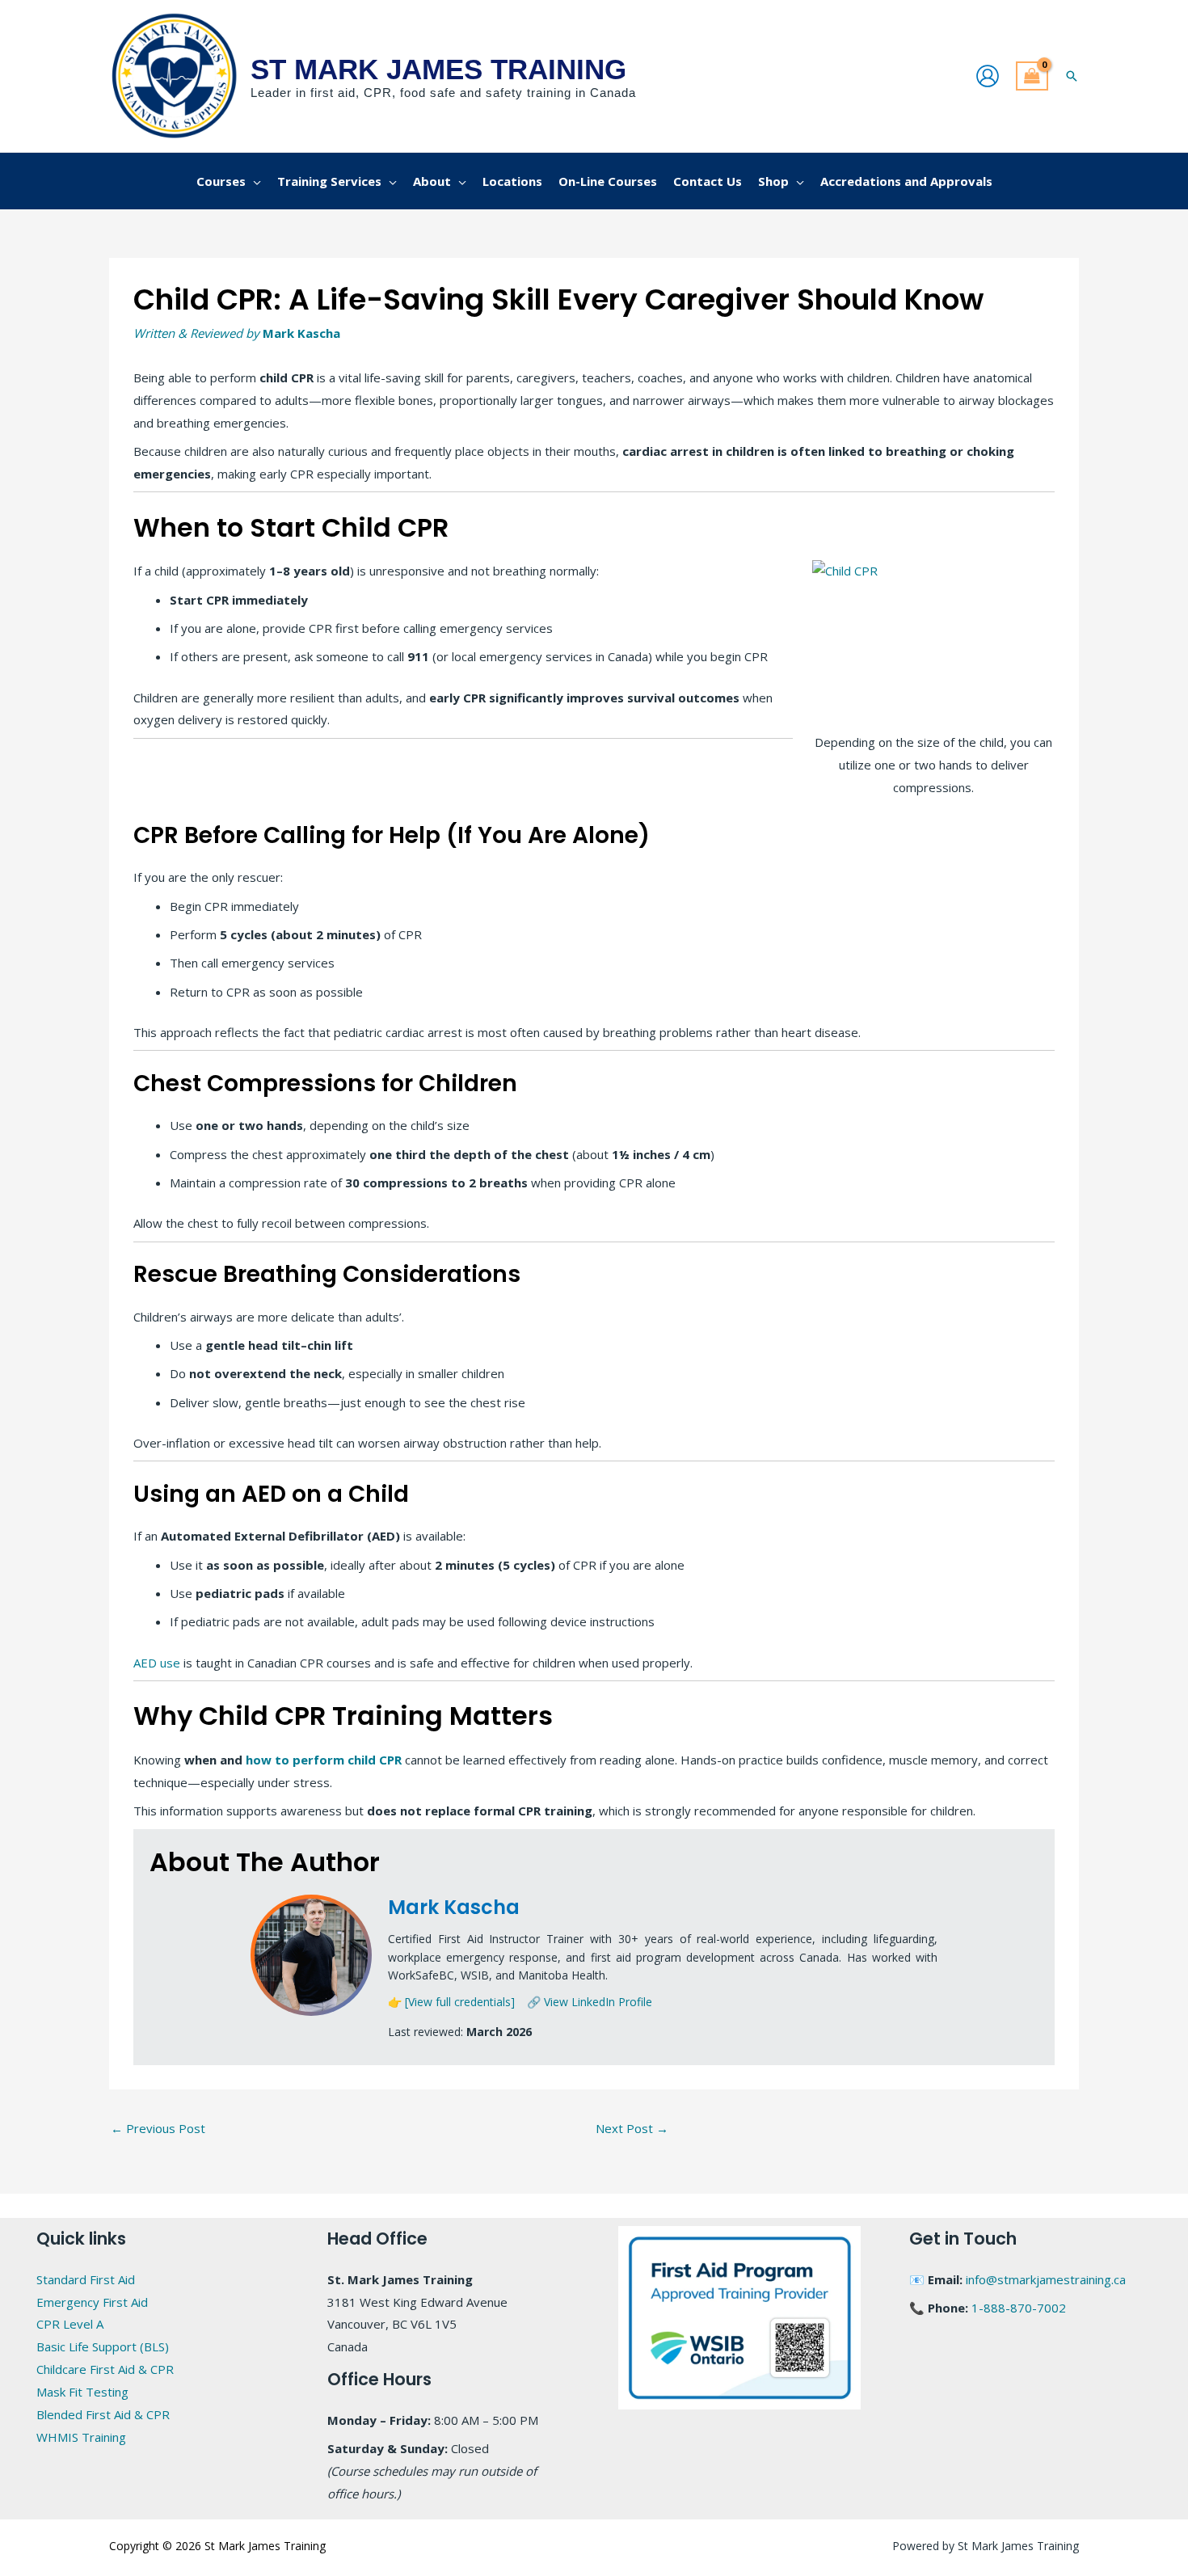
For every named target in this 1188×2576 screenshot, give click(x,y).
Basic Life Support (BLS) (103, 2346)
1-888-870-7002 (1019, 2308)
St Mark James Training (438, 69)
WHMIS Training (81, 2437)
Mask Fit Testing (82, 2392)
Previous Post (158, 2128)
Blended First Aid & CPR (103, 2414)
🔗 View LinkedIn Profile (590, 2002)
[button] (1072, 76)
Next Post (632, 2128)
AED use (157, 1663)
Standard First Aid (86, 2279)
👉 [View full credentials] (451, 2002)
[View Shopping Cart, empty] (1032, 76)
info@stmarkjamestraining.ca (1046, 2279)
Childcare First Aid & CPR (105, 2369)
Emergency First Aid (92, 2302)
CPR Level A (70, 2324)
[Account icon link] (988, 76)
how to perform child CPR (324, 1760)
